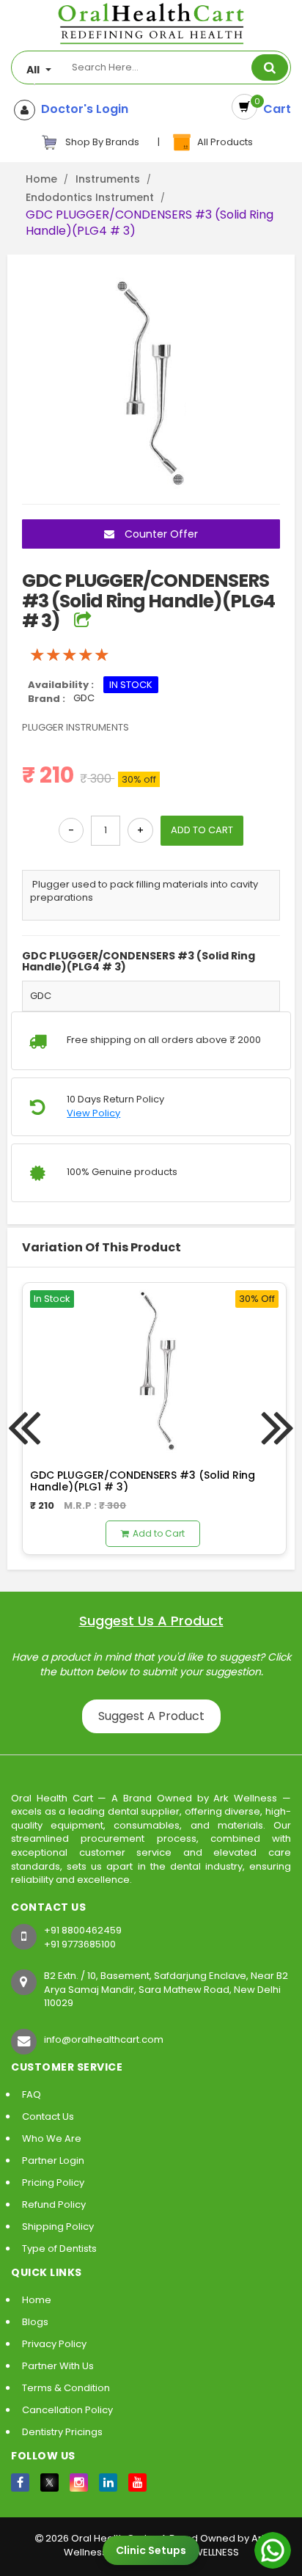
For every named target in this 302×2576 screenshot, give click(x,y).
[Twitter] (49, 2482)
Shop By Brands (101, 142)
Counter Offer (160, 534)
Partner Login (53, 2160)
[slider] (70, 655)
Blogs (35, 2322)
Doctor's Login (82, 109)
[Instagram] (79, 2482)
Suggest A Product (151, 1716)
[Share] (82, 621)
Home (41, 179)
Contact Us (48, 2116)
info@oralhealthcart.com (104, 2039)
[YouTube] (137, 2482)
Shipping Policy (58, 2226)
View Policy (93, 1113)
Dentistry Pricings (62, 2432)
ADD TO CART (202, 830)
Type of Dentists (59, 2248)
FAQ (32, 2094)
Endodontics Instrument (90, 197)
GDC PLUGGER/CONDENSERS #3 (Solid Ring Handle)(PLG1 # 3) (143, 1481)
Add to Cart (159, 1533)
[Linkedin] (108, 2482)
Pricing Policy (53, 2182)
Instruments (108, 179)
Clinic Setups (151, 2550)
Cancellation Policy (67, 2410)
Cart (274, 109)
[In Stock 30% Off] (154, 1368)
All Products (223, 142)
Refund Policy (54, 2204)
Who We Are (52, 2138)
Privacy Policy (54, 2344)
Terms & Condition (66, 2388)
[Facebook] (20, 2482)
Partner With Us (58, 2366)
